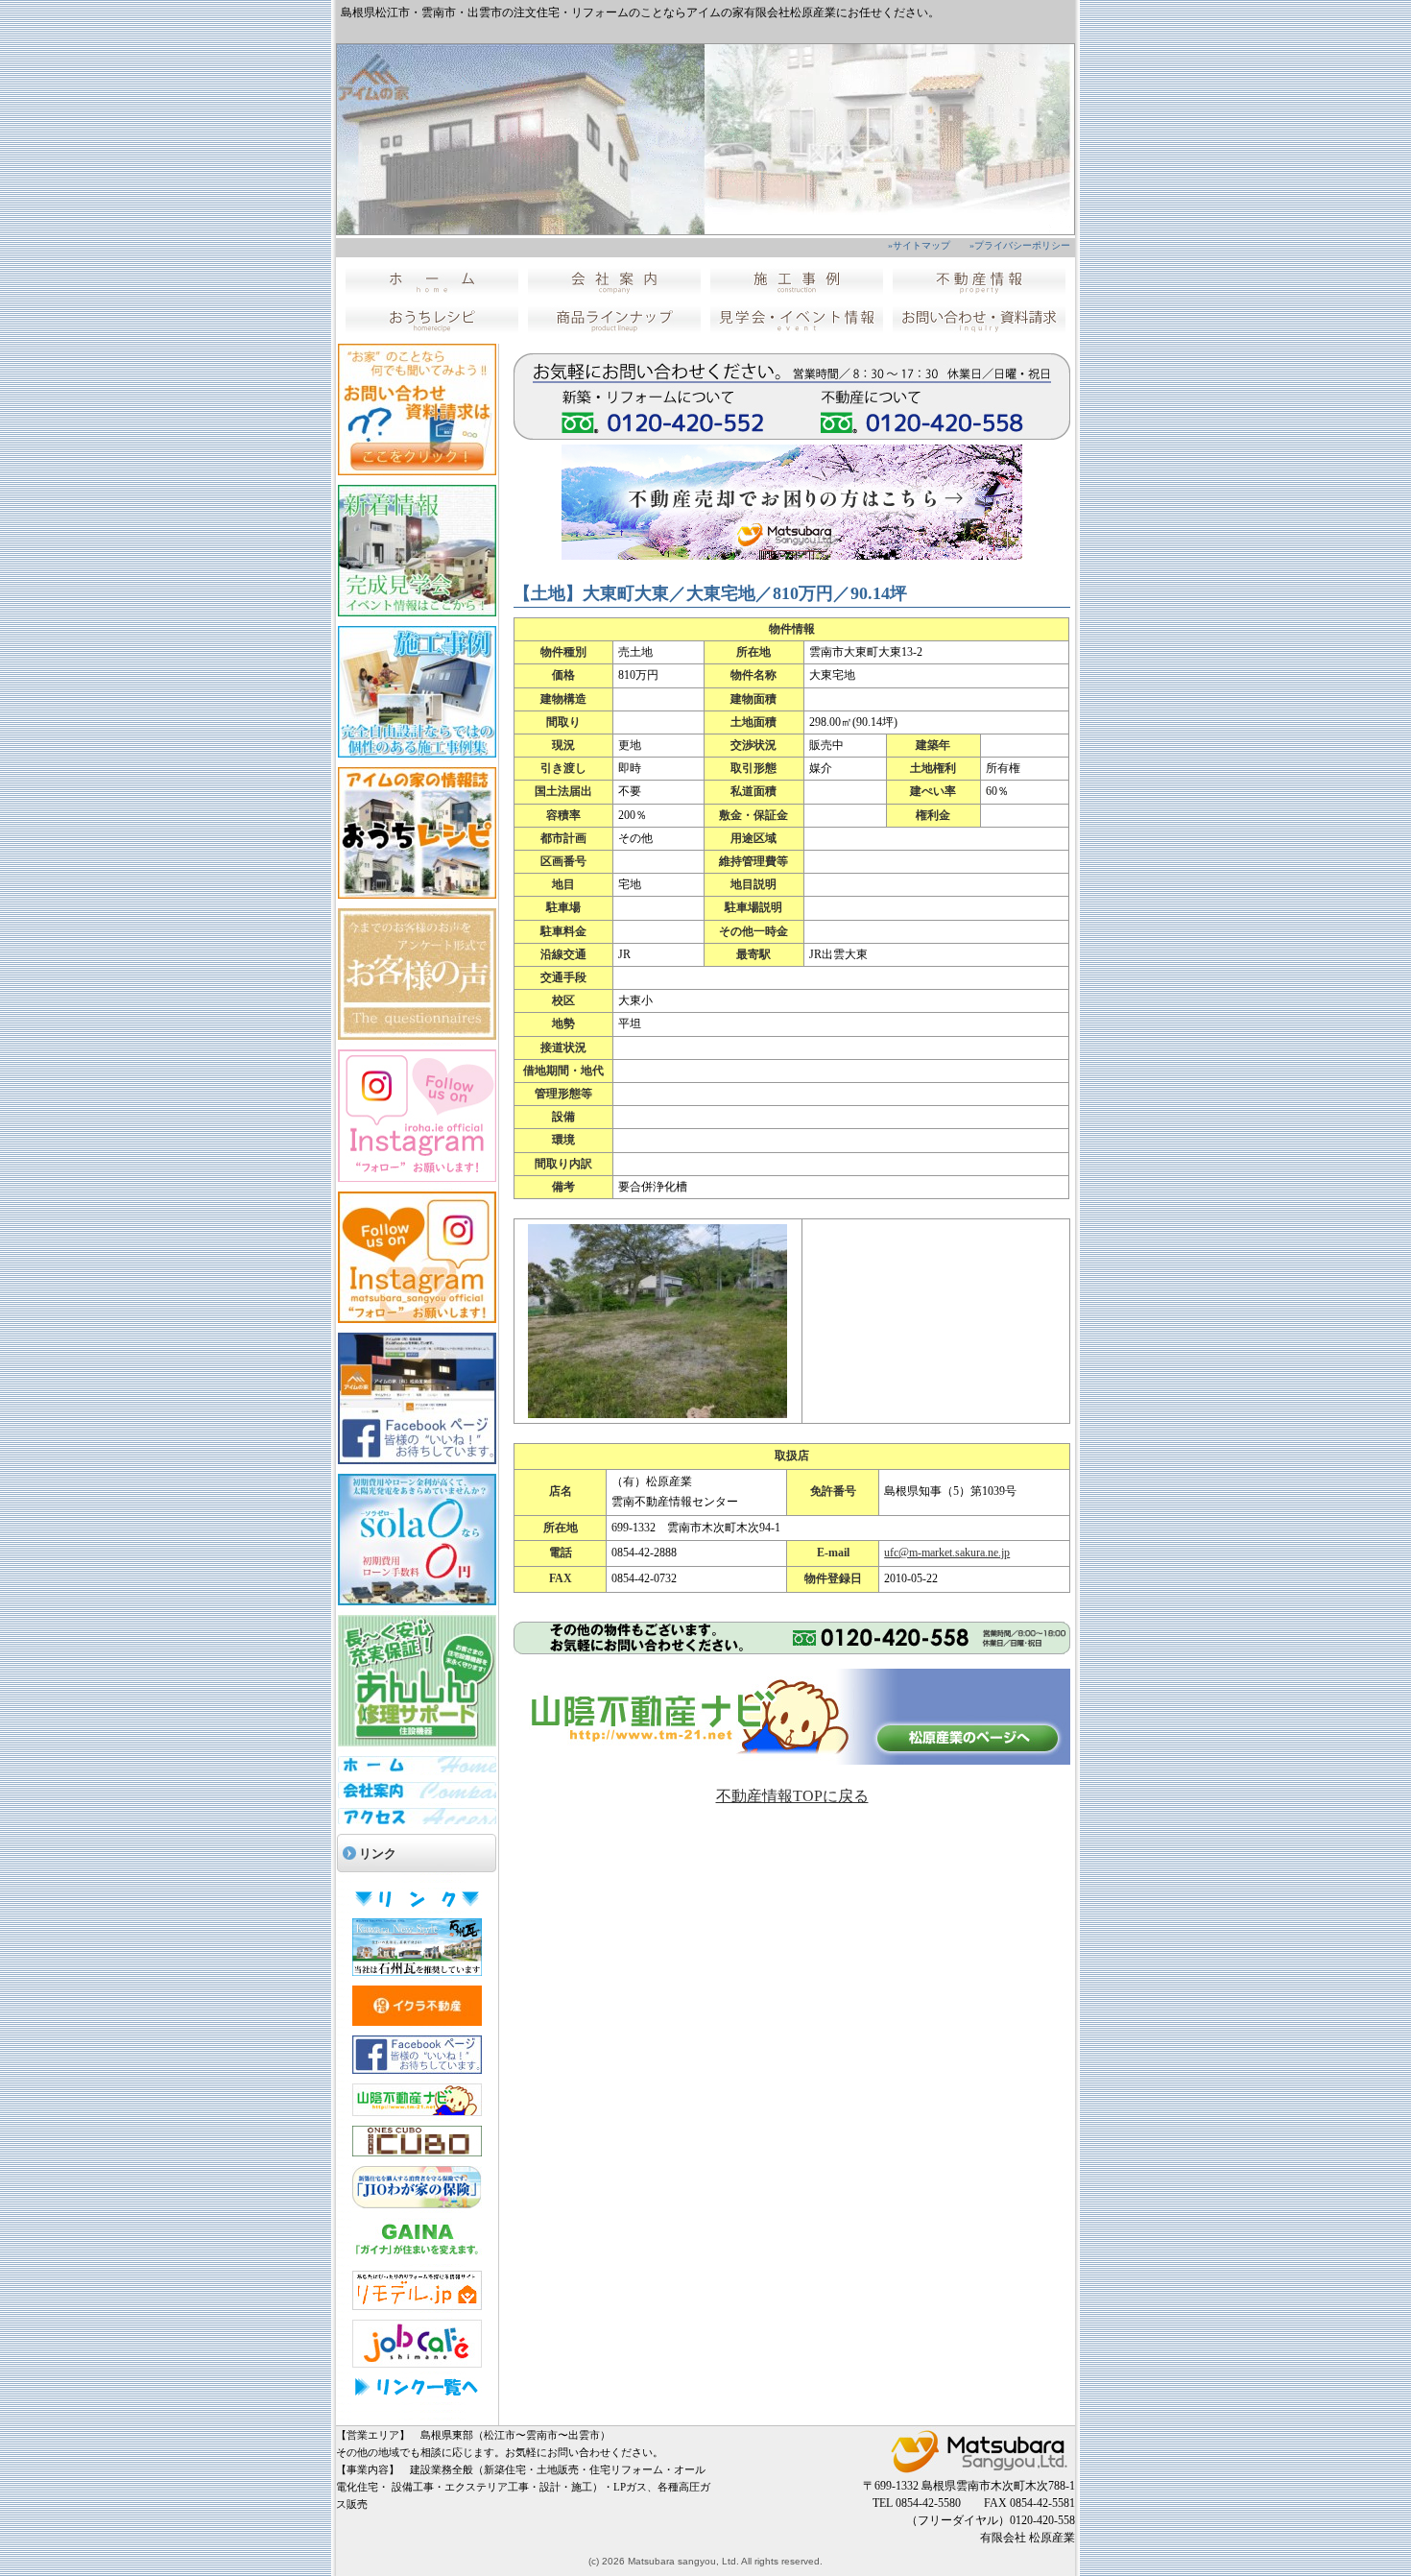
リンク (378, 1854)
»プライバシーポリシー (1020, 245)
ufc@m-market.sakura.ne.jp (947, 1553)
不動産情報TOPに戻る (792, 1796)
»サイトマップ (919, 245)
